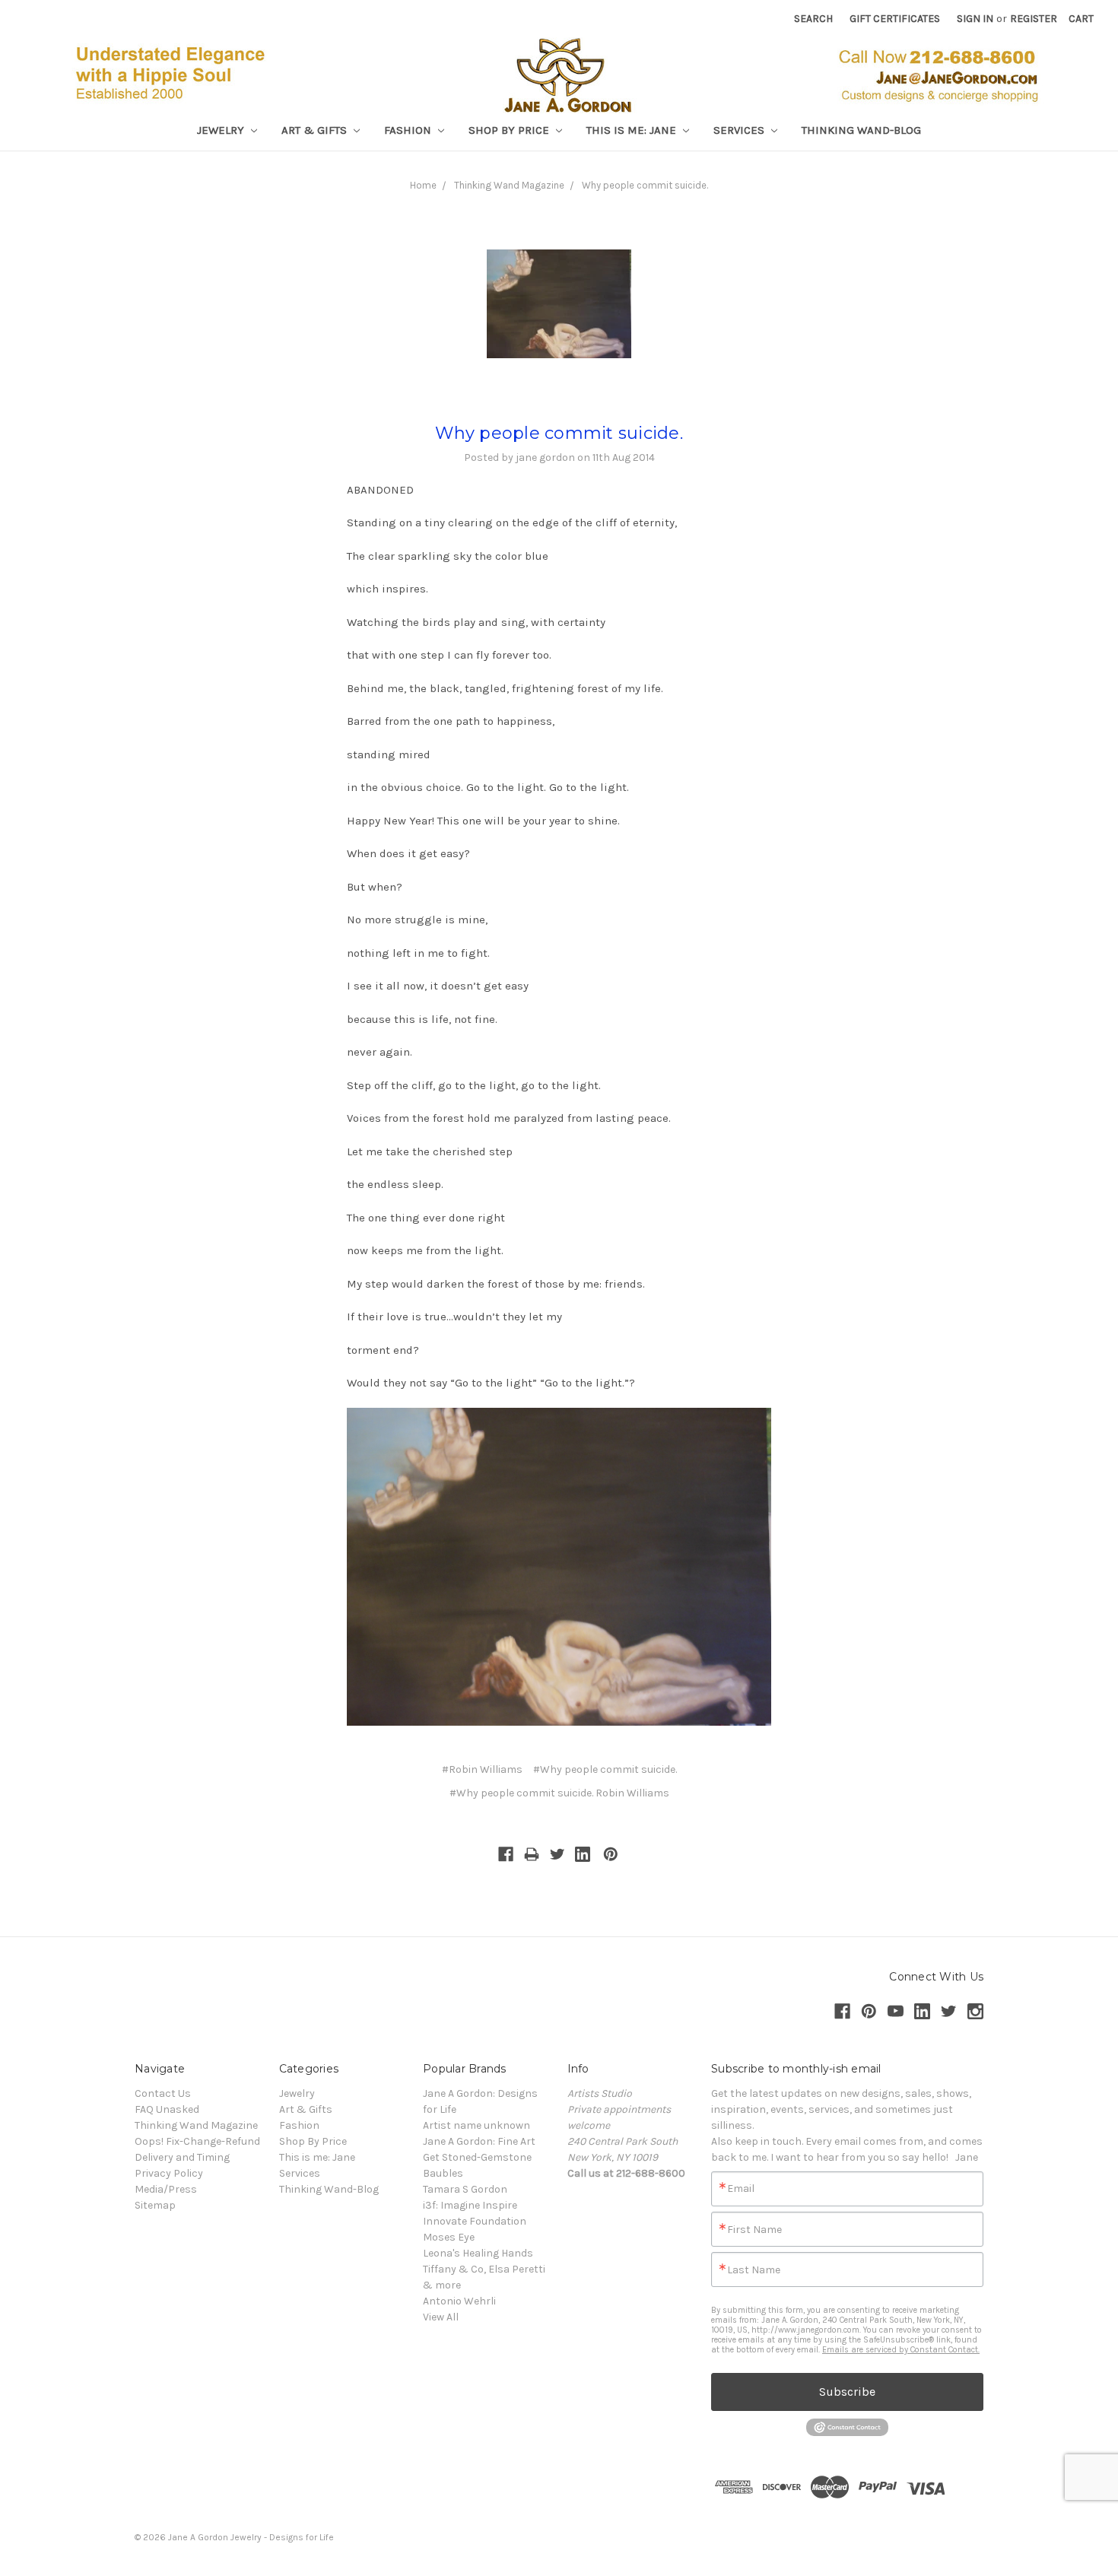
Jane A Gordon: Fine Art (479, 2141)
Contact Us (163, 2093)
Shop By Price (510, 130)
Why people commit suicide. (645, 185)
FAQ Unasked (167, 2109)
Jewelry (222, 130)
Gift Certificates (895, 19)
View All (441, 2317)
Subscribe (847, 2392)
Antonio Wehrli (459, 2301)
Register (1034, 19)
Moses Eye (449, 2237)
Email (741, 2189)
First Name (754, 2230)
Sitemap (155, 2205)
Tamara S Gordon (465, 2189)
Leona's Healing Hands (478, 2253)
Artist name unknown (476, 2125)
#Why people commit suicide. (605, 1769)
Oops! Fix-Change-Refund (197, 2141)
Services (740, 130)
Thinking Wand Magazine (509, 185)
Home (423, 185)
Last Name (754, 2270)
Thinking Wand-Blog (861, 130)
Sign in (975, 19)
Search (813, 19)
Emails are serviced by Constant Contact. (901, 2350)
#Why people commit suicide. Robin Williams (559, 1793)
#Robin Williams (482, 1769)
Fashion (409, 130)
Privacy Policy (169, 2173)
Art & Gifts (316, 130)
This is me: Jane (633, 130)
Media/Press (166, 2189)
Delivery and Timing (182, 2157)
